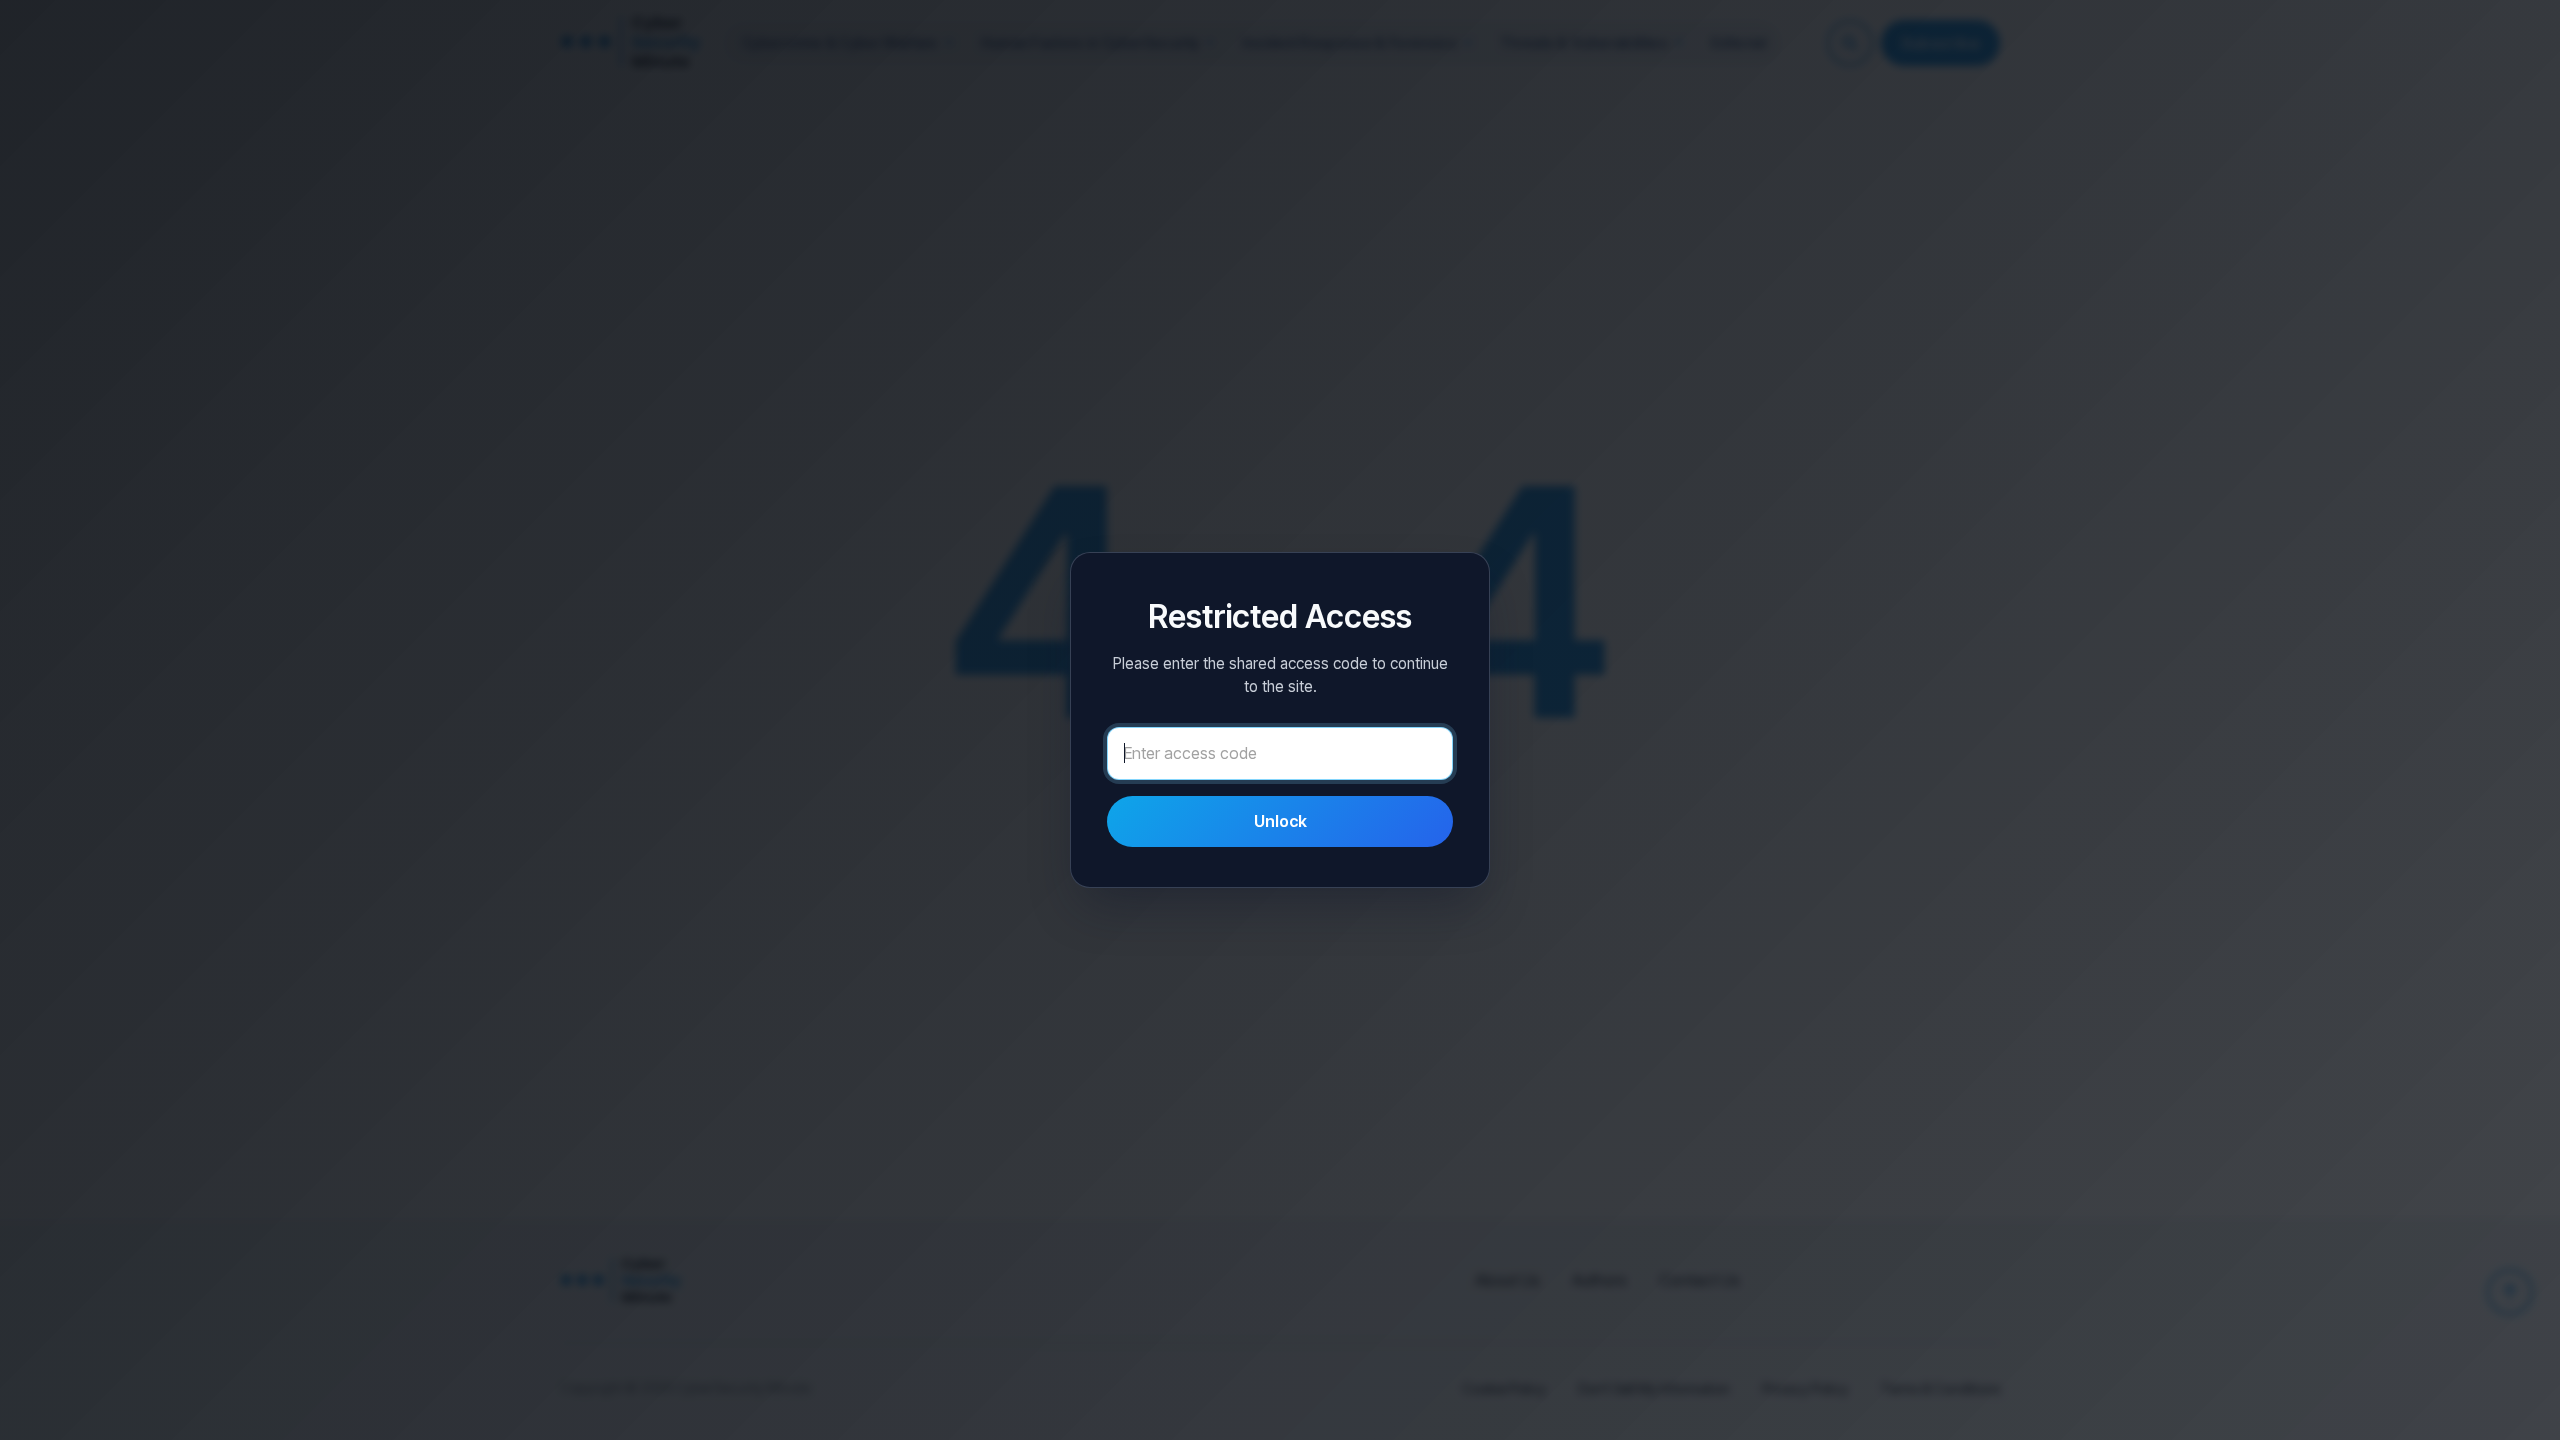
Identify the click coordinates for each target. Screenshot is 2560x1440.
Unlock (1280, 821)
